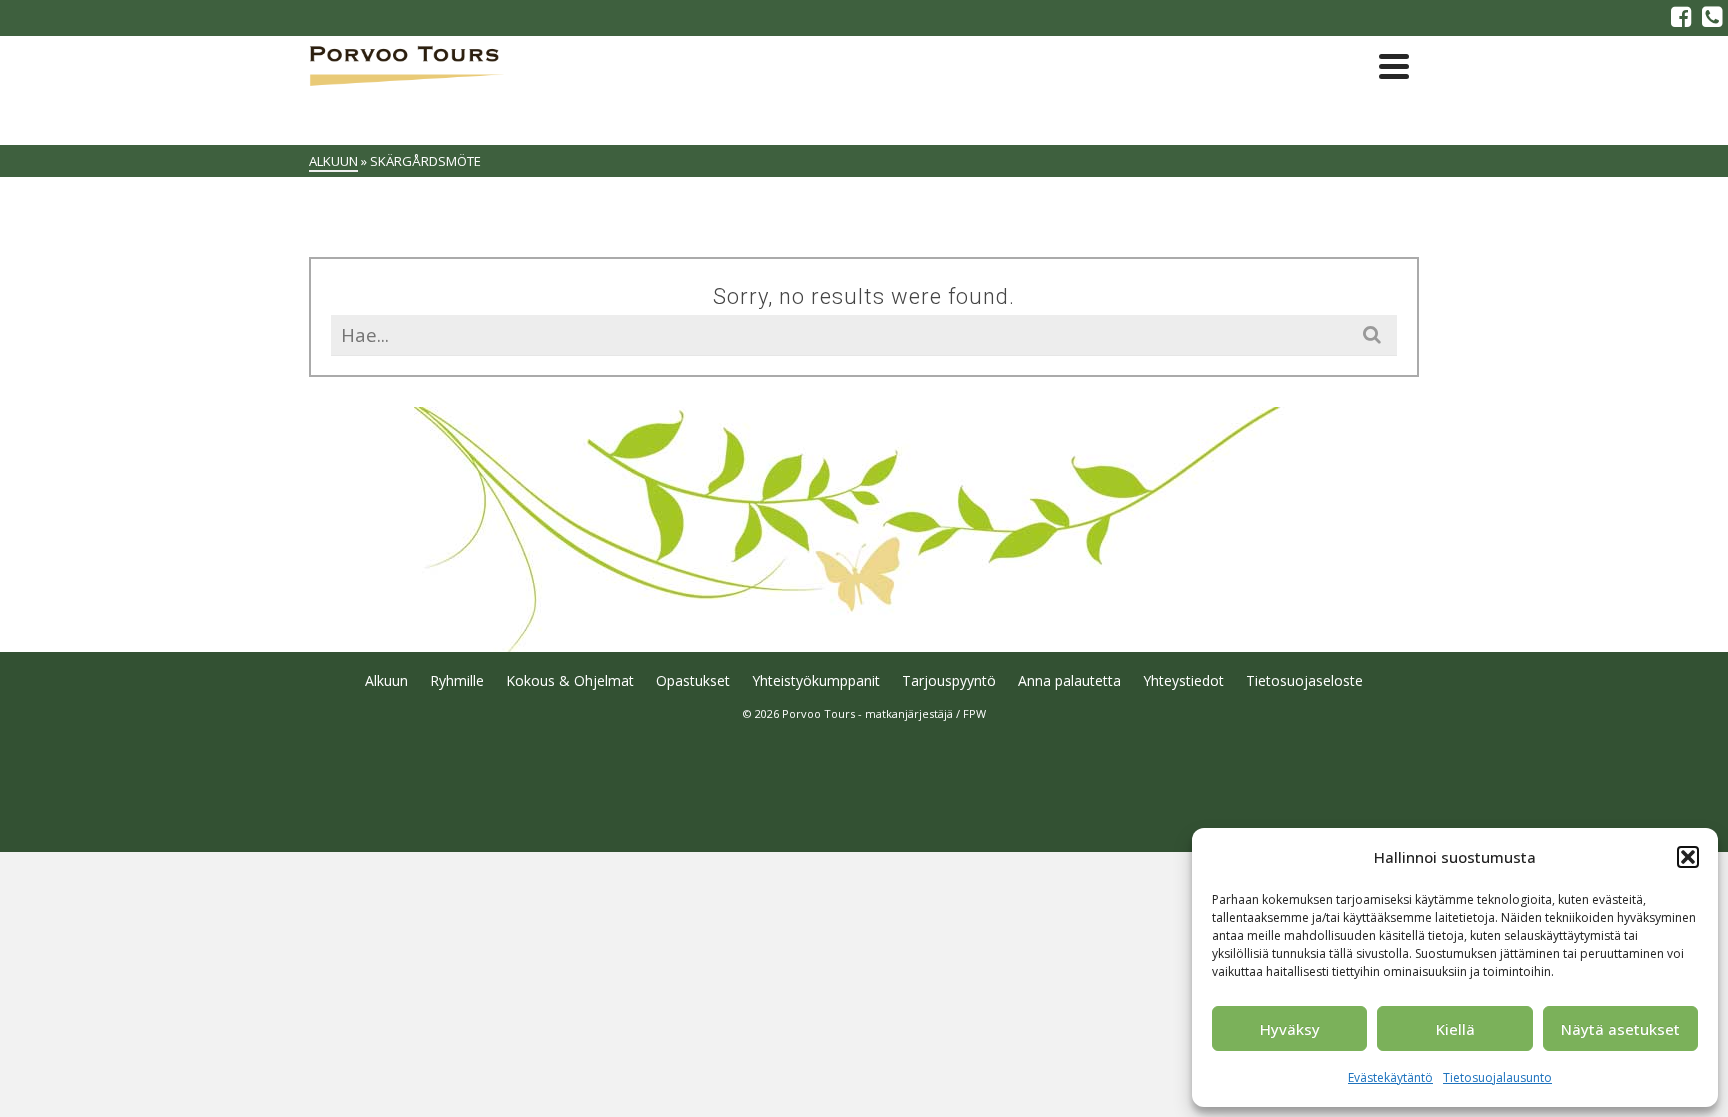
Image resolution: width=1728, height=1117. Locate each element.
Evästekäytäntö (1390, 1077)
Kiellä (1455, 1029)
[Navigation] (1394, 66)
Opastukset (693, 680)
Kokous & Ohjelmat (570, 680)
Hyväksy (1290, 1029)
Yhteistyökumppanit (816, 680)
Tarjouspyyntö (949, 680)
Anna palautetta (1069, 680)
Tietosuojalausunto (1497, 1077)
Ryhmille (457, 680)
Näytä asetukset (1620, 1029)
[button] (1688, 857)
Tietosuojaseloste (1304, 680)
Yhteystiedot (1183, 680)
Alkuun (386, 680)
